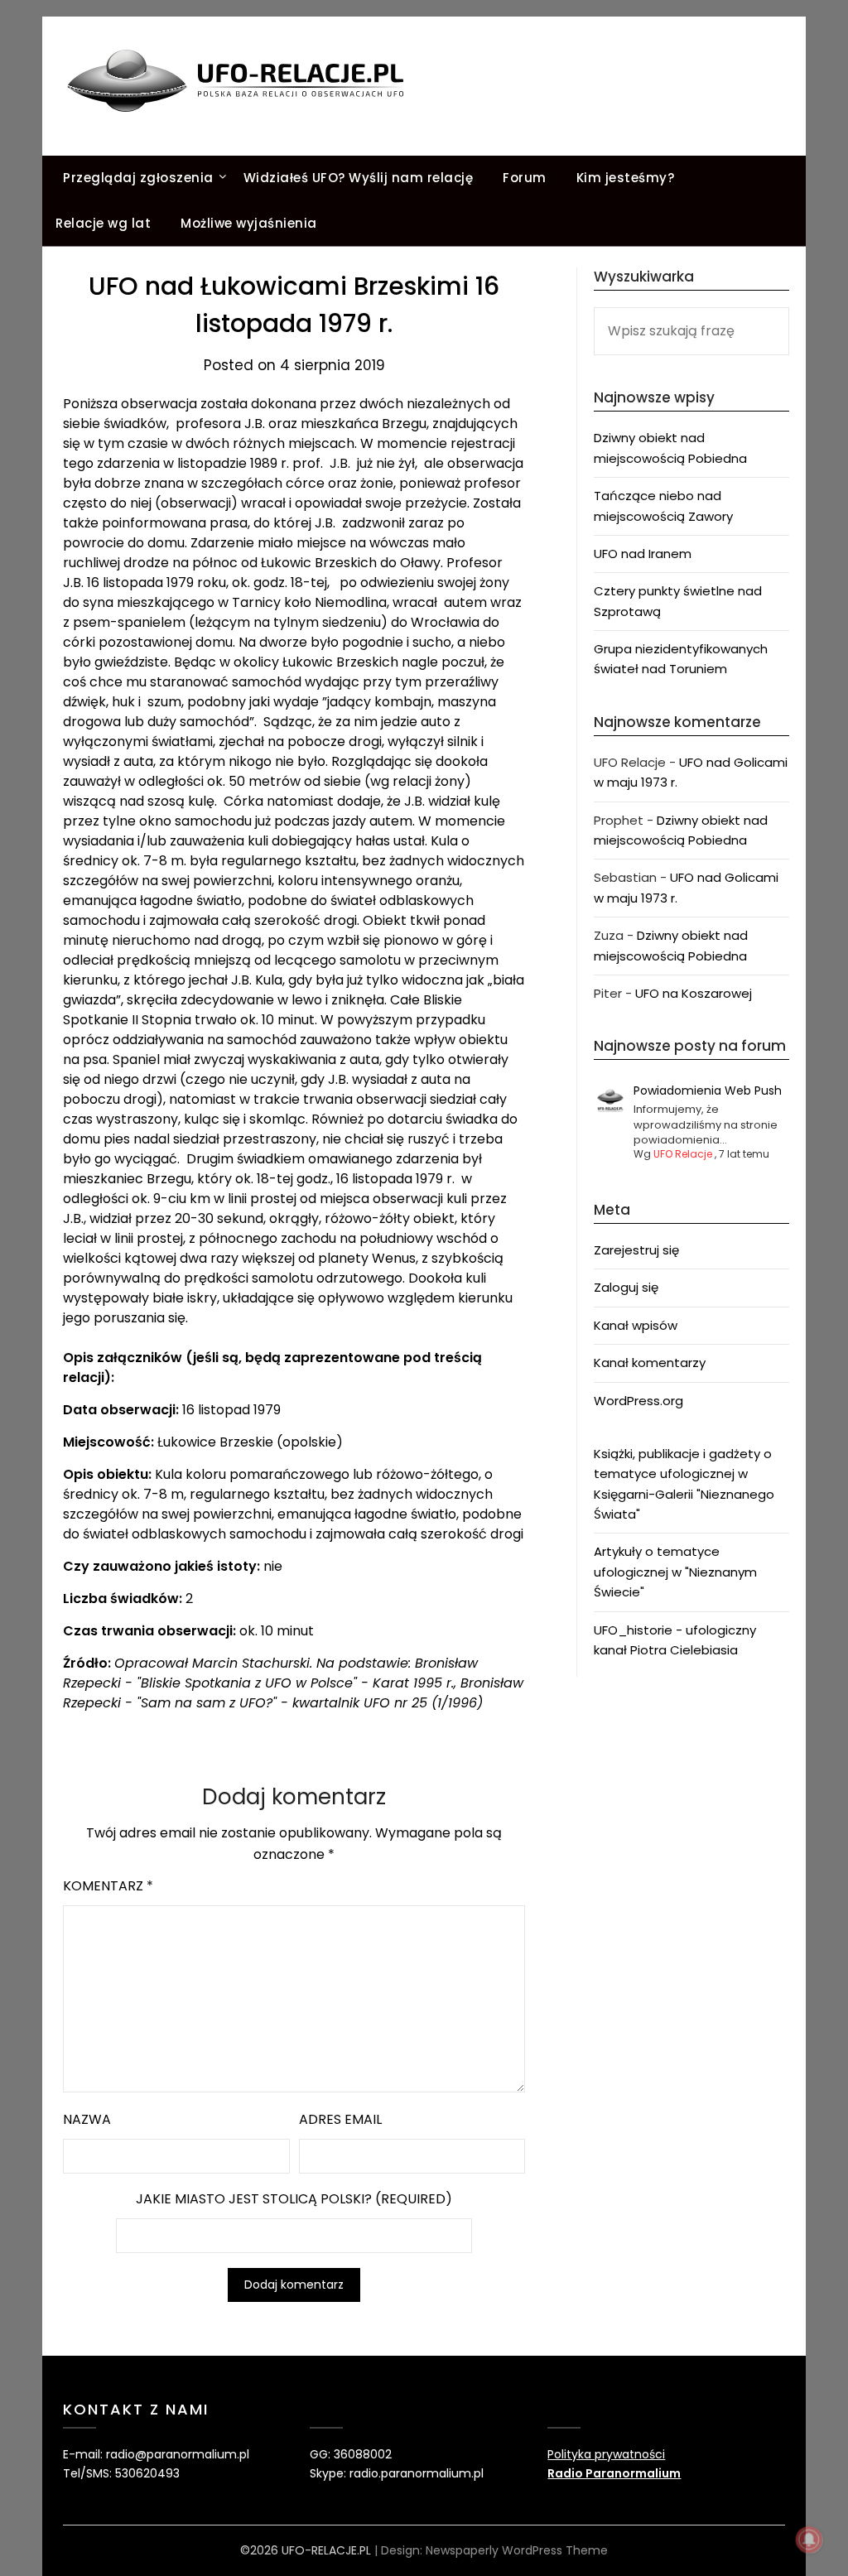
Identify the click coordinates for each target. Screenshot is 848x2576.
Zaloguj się (626, 1287)
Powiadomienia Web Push (708, 1091)
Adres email (340, 2119)
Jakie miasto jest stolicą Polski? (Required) (294, 2199)
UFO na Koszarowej (694, 993)
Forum (525, 178)
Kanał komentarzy (650, 1363)
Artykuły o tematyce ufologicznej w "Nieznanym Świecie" (675, 1572)
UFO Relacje (683, 1154)
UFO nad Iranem (643, 554)
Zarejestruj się (636, 1250)
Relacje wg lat (103, 223)
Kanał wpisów (636, 1325)
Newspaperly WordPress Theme (517, 2550)
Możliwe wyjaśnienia (249, 223)
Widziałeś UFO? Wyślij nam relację (359, 178)
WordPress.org (638, 1401)
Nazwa (87, 2119)
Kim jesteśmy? (626, 178)
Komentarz (108, 1886)
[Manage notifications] (809, 2540)
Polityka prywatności (606, 2454)
